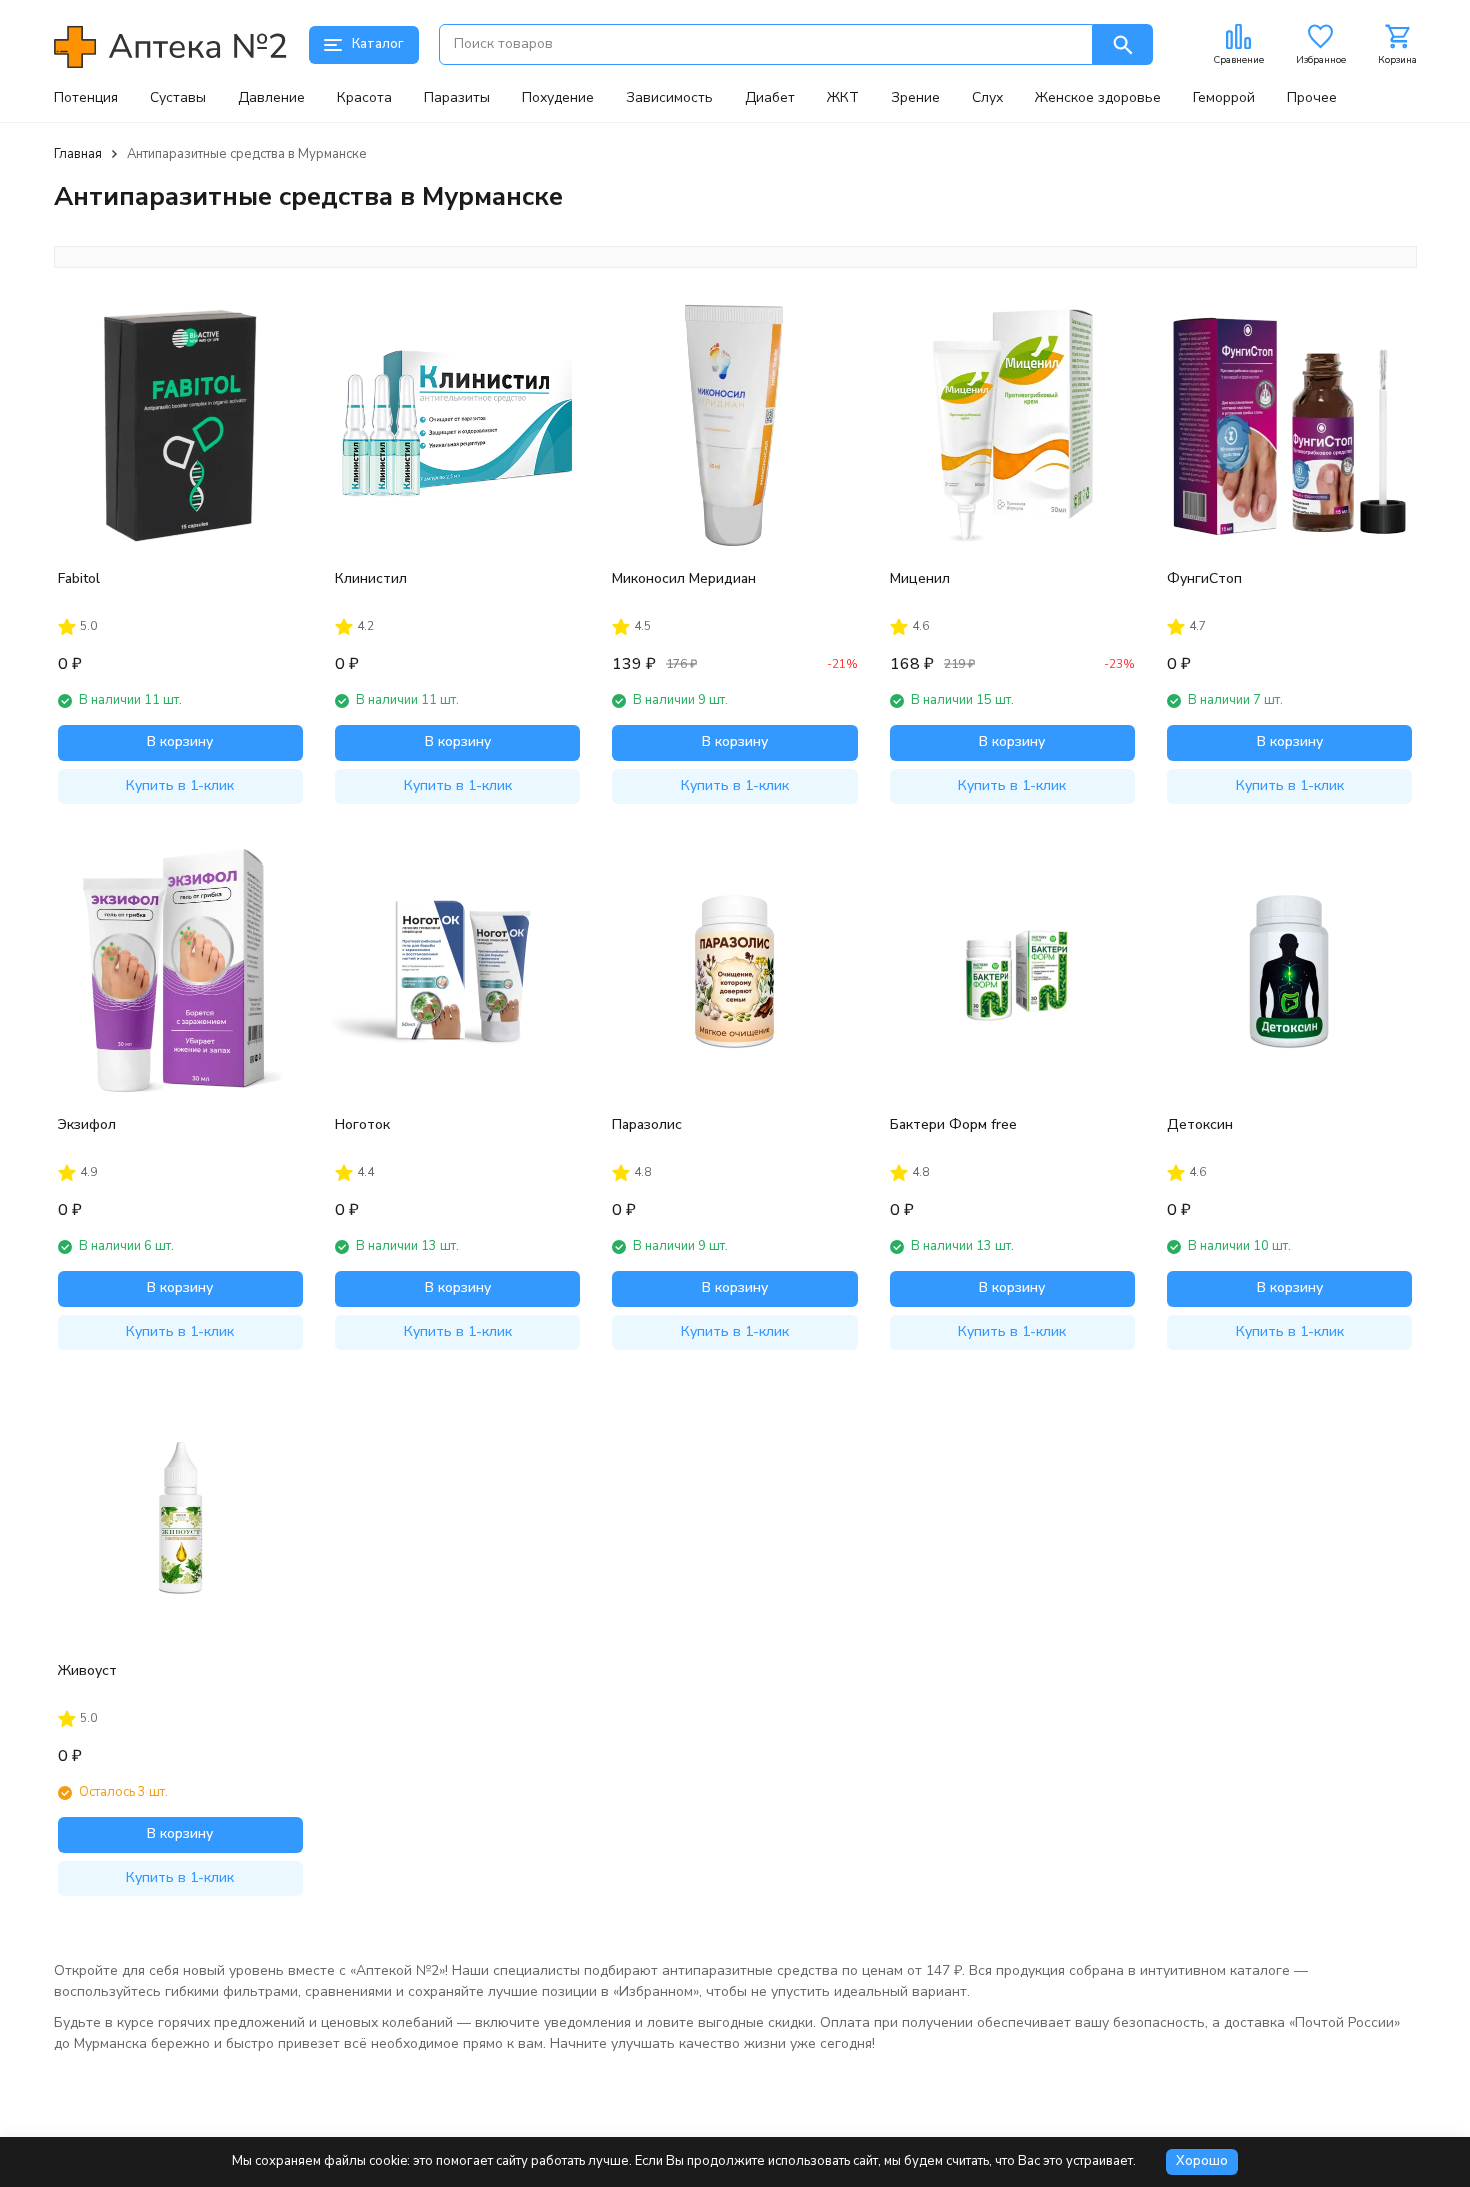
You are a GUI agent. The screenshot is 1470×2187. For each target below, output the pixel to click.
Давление (271, 98)
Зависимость (669, 98)
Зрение (915, 98)
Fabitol (79, 578)
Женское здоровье (1098, 98)
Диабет (770, 98)
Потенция (86, 98)
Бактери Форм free (953, 1124)
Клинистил (371, 578)
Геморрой (1224, 98)
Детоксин (1200, 1124)
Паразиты (457, 98)
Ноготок (362, 1124)
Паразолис (647, 1124)
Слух (987, 98)
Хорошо (1202, 2161)
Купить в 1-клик (180, 785)
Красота (364, 98)
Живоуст (87, 1670)
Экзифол (87, 1124)
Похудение (558, 98)
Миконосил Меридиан (684, 578)
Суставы (178, 98)
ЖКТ (843, 98)
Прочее (1312, 98)
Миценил (920, 578)
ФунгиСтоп (1204, 578)
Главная (78, 154)
